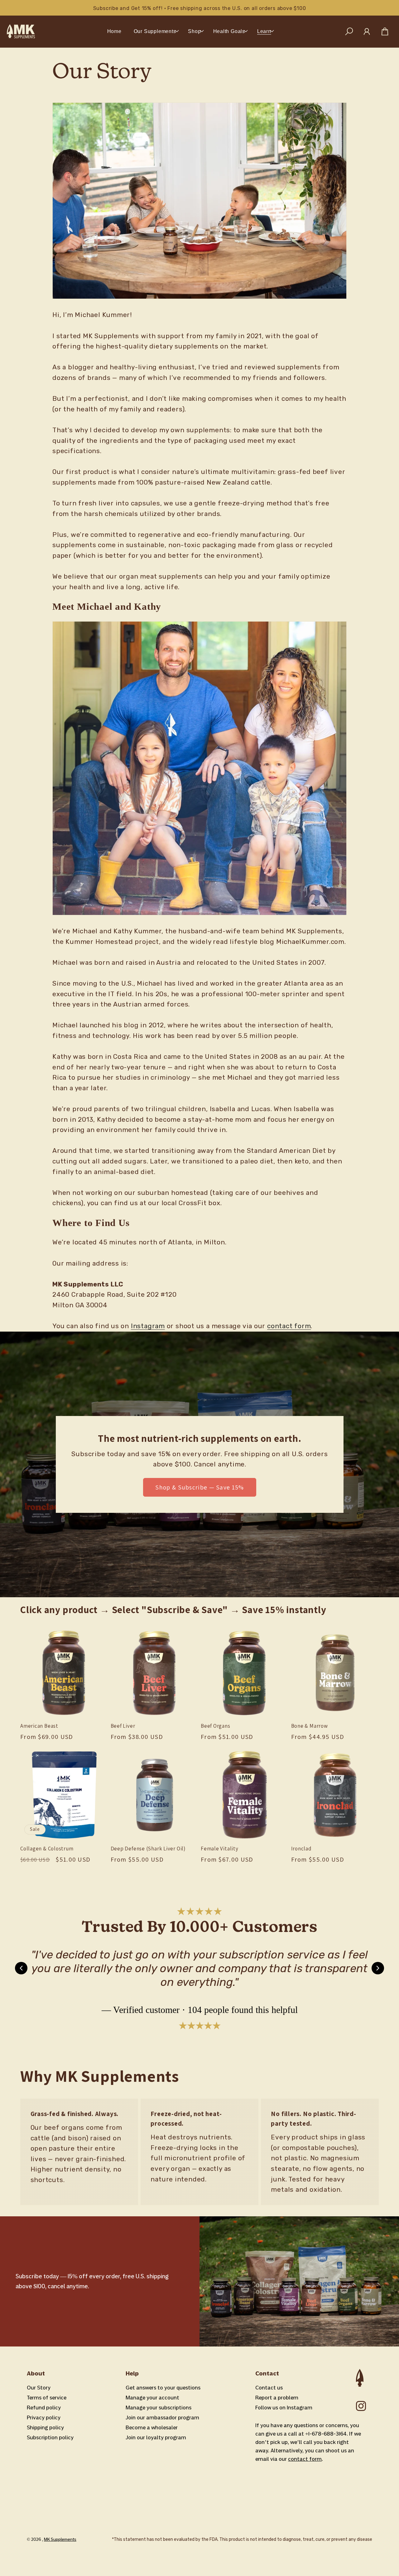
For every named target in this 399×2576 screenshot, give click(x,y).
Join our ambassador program (162, 2417)
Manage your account (152, 2398)
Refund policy (44, 2408)
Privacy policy (44, 2417)
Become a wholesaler (152, 2427)
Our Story (39, 2388)
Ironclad (301, 1849)
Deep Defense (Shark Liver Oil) (148, 1849)
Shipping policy (45, 2427)
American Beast (39, 1726)
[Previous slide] (21, 1968)
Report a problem (277, 2398)
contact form (289, 1326)
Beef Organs (216, 1726)
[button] (155, 31)
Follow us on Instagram (284, 2408)
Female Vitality (220, 1849)
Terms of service (47, 2398)
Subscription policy (50, 2437)
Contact (267, 2373)
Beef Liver (123, 1726)
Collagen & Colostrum (47, 1849)
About (36, 2373)
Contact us (269, 2388)
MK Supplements (60, 2539)
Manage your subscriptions (159, 2408)
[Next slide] (378, 1968)
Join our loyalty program (156, 2437)
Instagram (148, 1326)
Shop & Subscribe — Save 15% (199, 1487)
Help (132, 2373)
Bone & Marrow (310, 1726)
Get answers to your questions (163, 2388)
